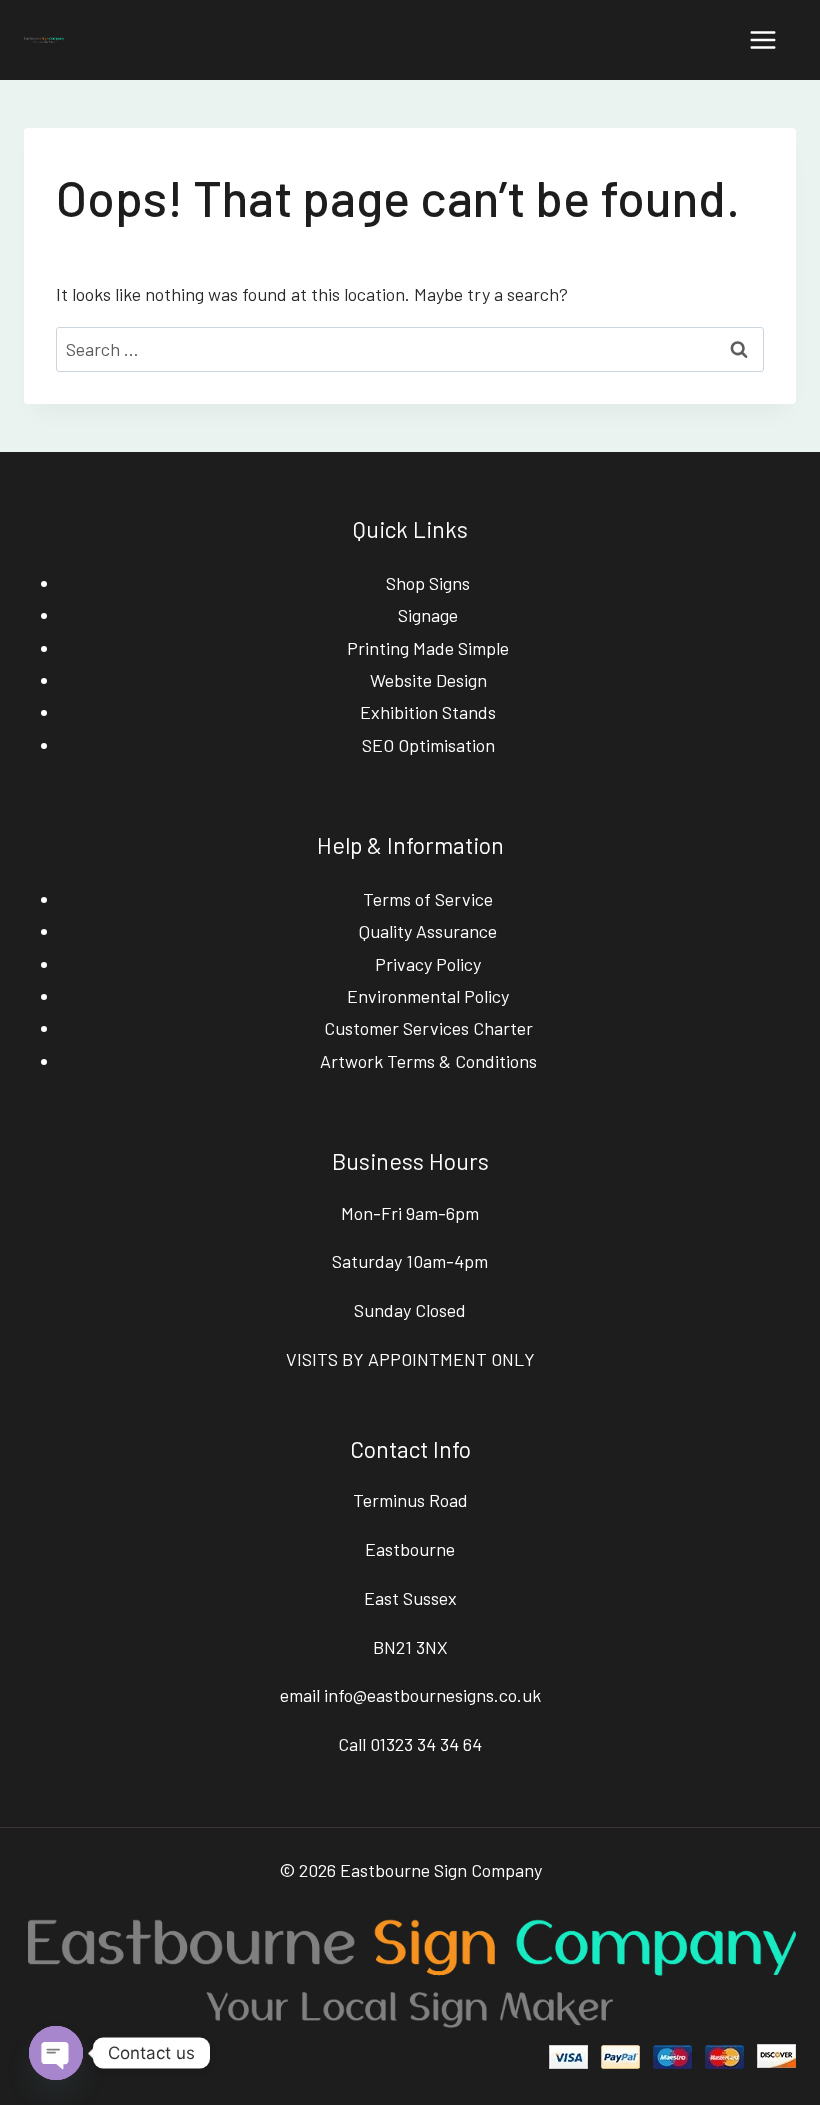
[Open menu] (762, 39)
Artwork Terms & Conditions (428, 1061)
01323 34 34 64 (426, 1744)
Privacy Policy (428, 964)
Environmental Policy (428, 996)
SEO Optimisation (428, 745)
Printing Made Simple (428, 648)
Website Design (428, 680)
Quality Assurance (428, 931)
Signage (428, 615)
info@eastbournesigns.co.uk (432, 1695)
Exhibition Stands (428, 712)
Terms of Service (428, 899)
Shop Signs (428, 583)
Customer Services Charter (428, 1028)
